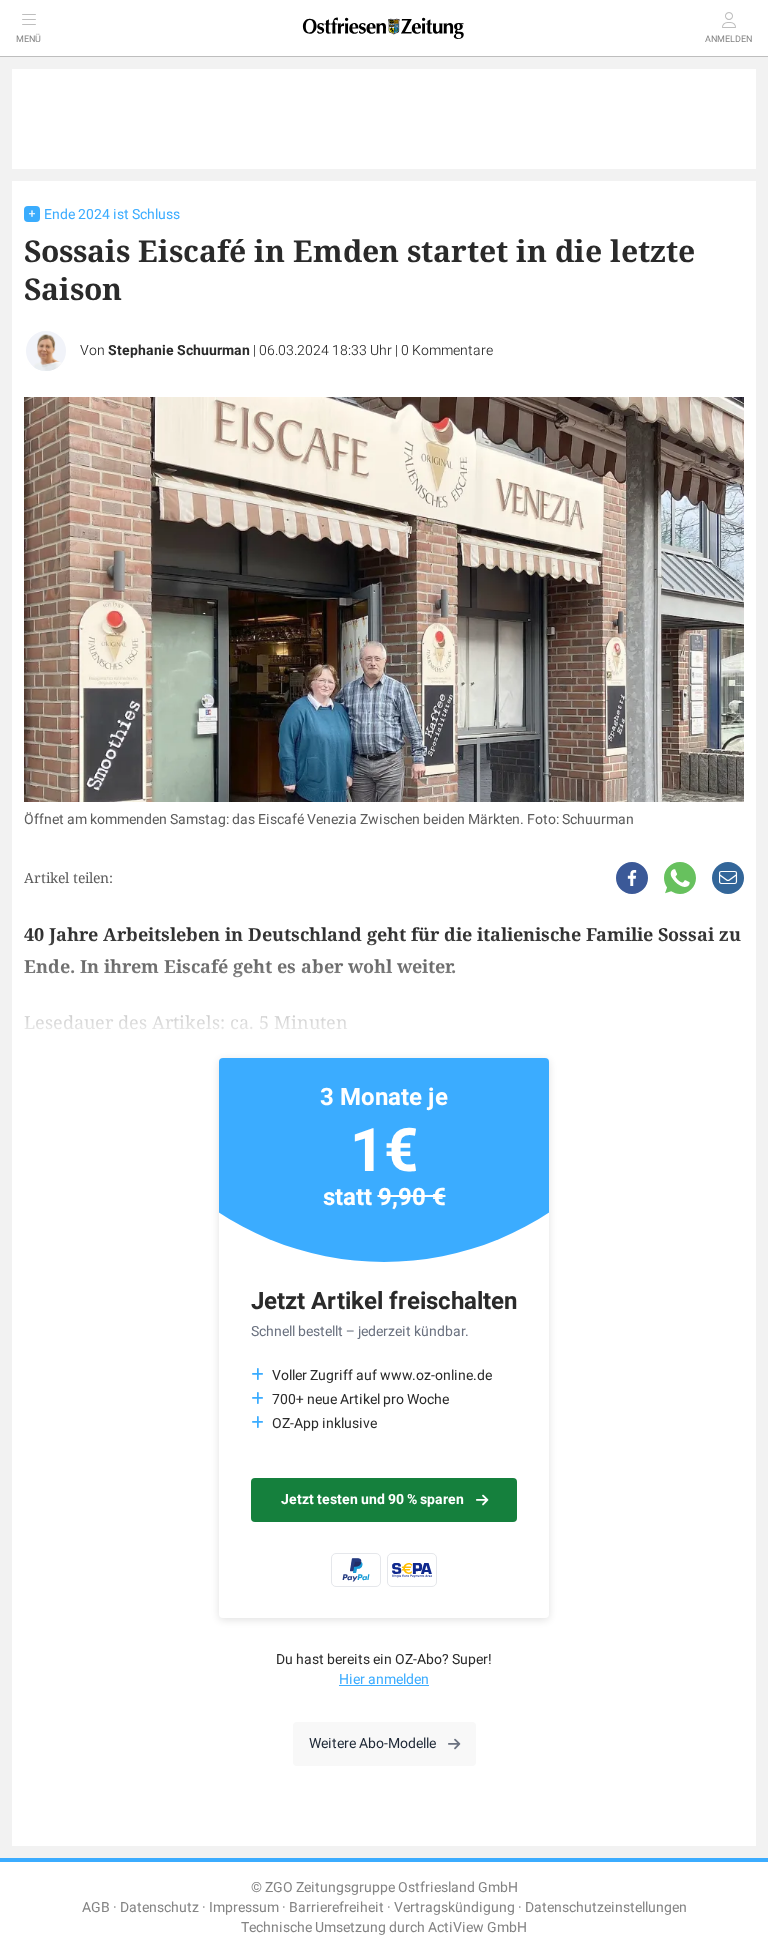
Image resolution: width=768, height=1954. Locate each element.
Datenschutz (159, 1907)
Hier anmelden (384, 1679)
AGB (96, 1907)
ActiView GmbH (477, 1927)
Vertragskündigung (454, 1907)
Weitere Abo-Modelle (372, 1743)
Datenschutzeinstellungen (606, 1907)
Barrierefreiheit (336, 1907)
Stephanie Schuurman (179, 350)
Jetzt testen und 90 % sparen (372, 1499)
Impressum (244, 1907)
